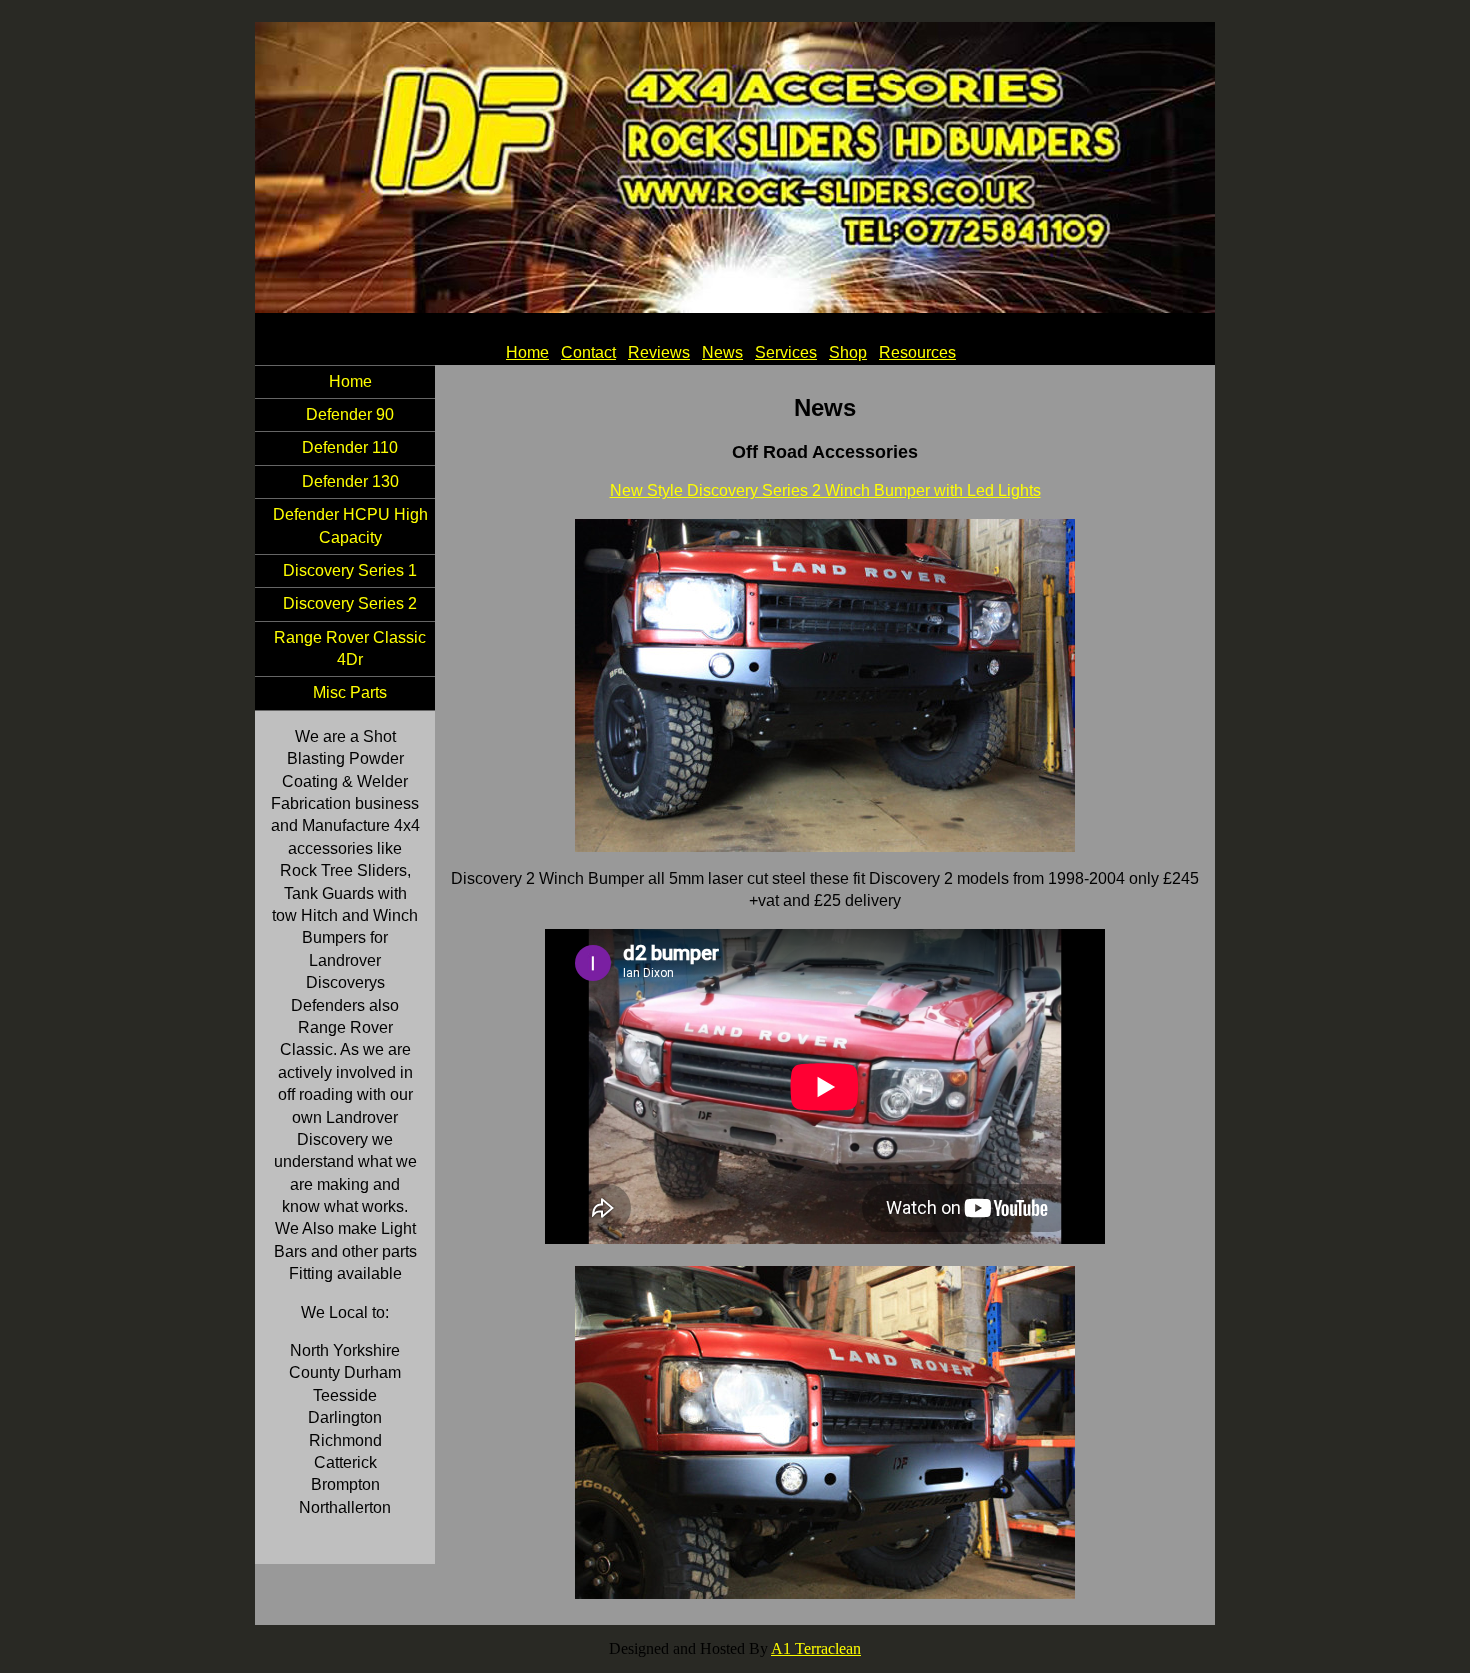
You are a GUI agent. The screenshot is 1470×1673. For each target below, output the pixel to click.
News (722, 352)
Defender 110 (350, 447)
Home (527, 352)
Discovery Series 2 (350, 603)
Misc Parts (350, 692)
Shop (848, 352)
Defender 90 (350, 414)
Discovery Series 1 (350, 570)
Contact (588, 352)
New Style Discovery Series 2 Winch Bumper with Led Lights (825, 490)
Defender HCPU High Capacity (350, 525)
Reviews (659, 352)
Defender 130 (350, 481)
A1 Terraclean (816, 1648)
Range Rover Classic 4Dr (350, 648)
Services (786, 352)
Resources (917, 352)
